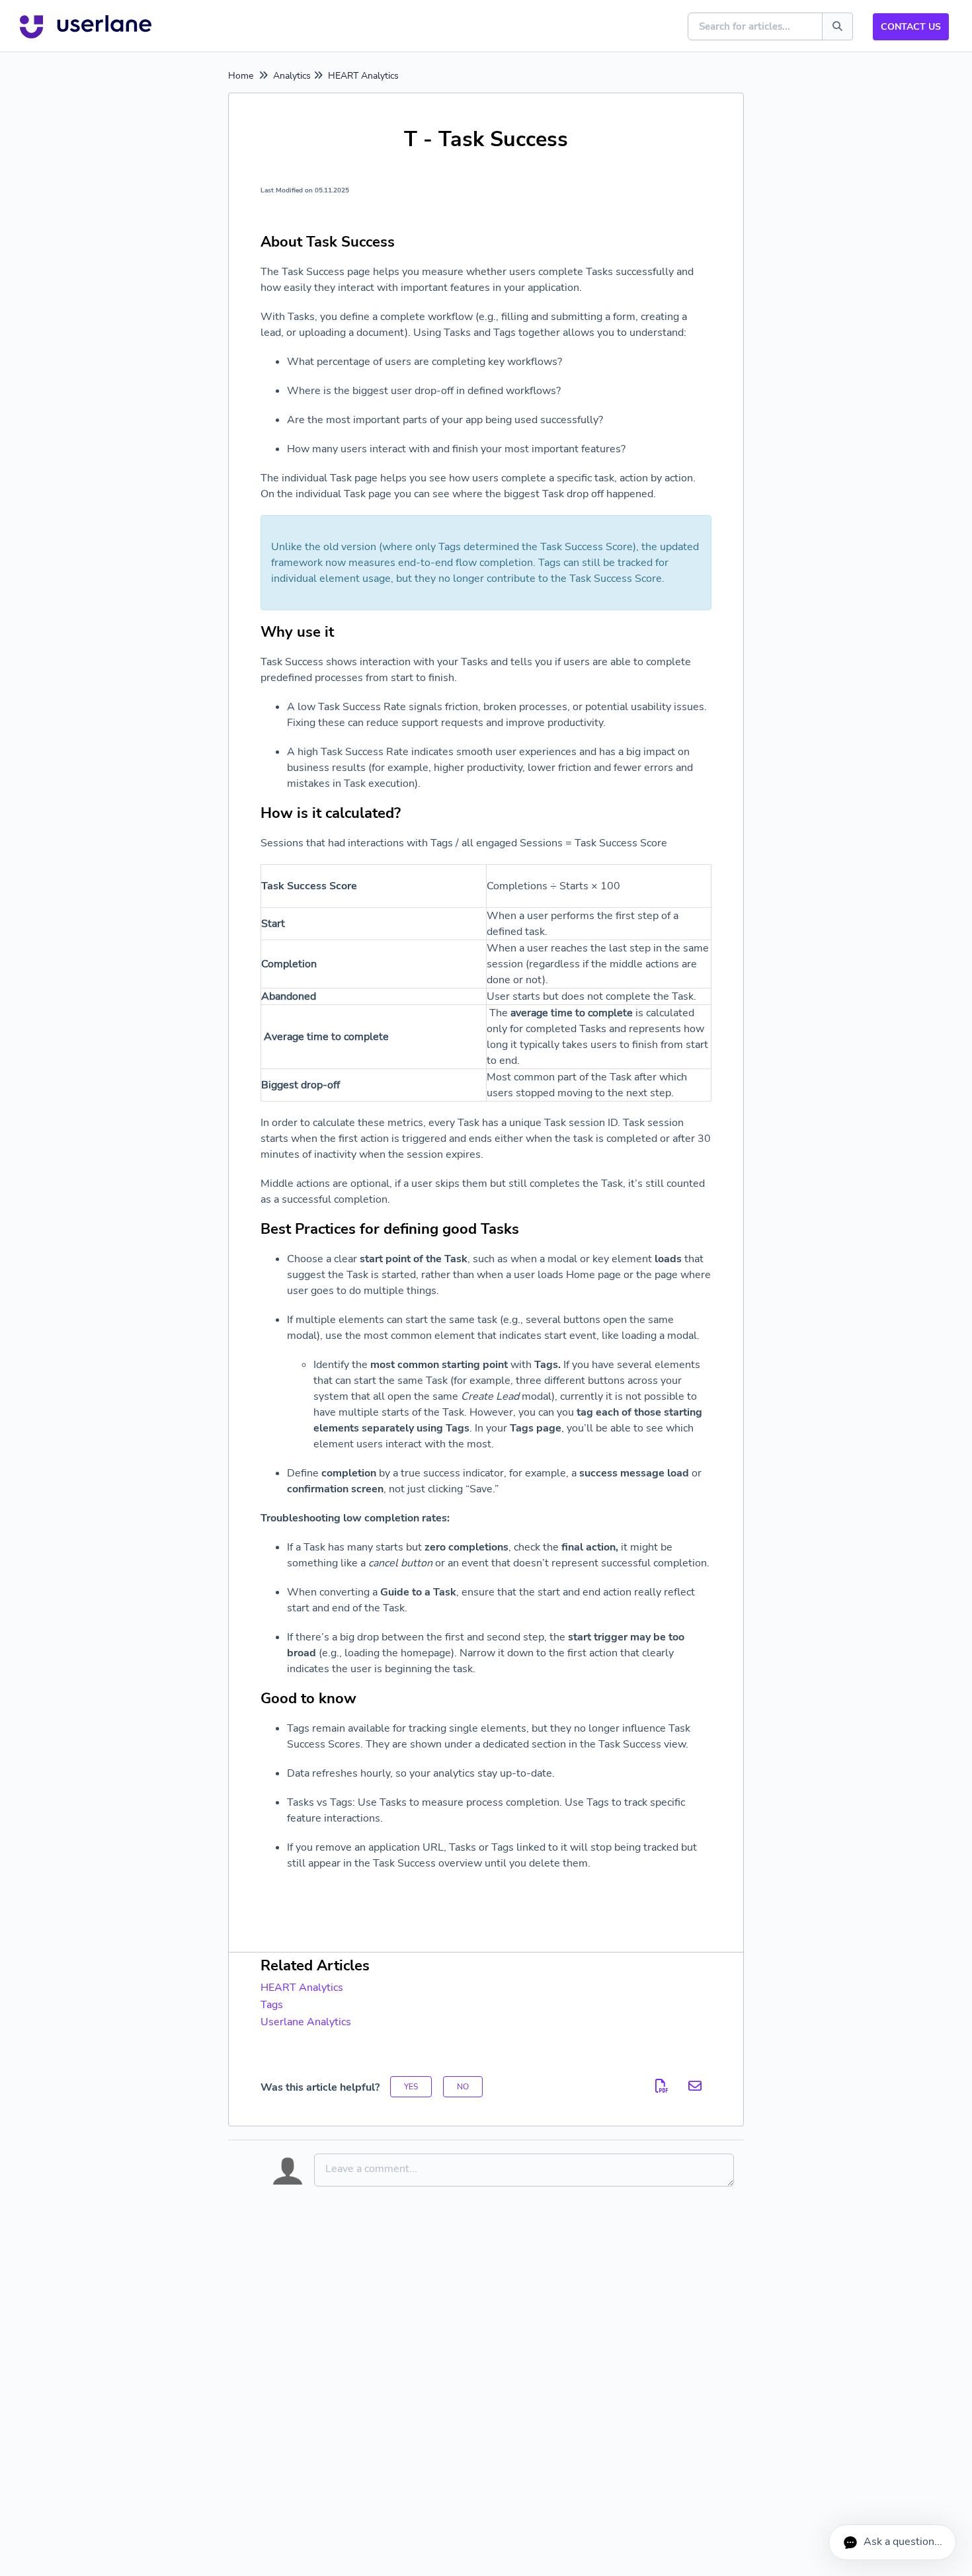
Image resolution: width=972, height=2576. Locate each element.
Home (241, 76)
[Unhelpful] (463, 2087)
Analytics (292, 76)
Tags (272, 2005)
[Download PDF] (662, 2086)
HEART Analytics (363, 76)
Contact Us (911, 27)
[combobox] (756, 26)
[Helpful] (411, 2087)
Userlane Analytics (306, 2022)
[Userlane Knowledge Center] (86, 26)
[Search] (837, 26)
